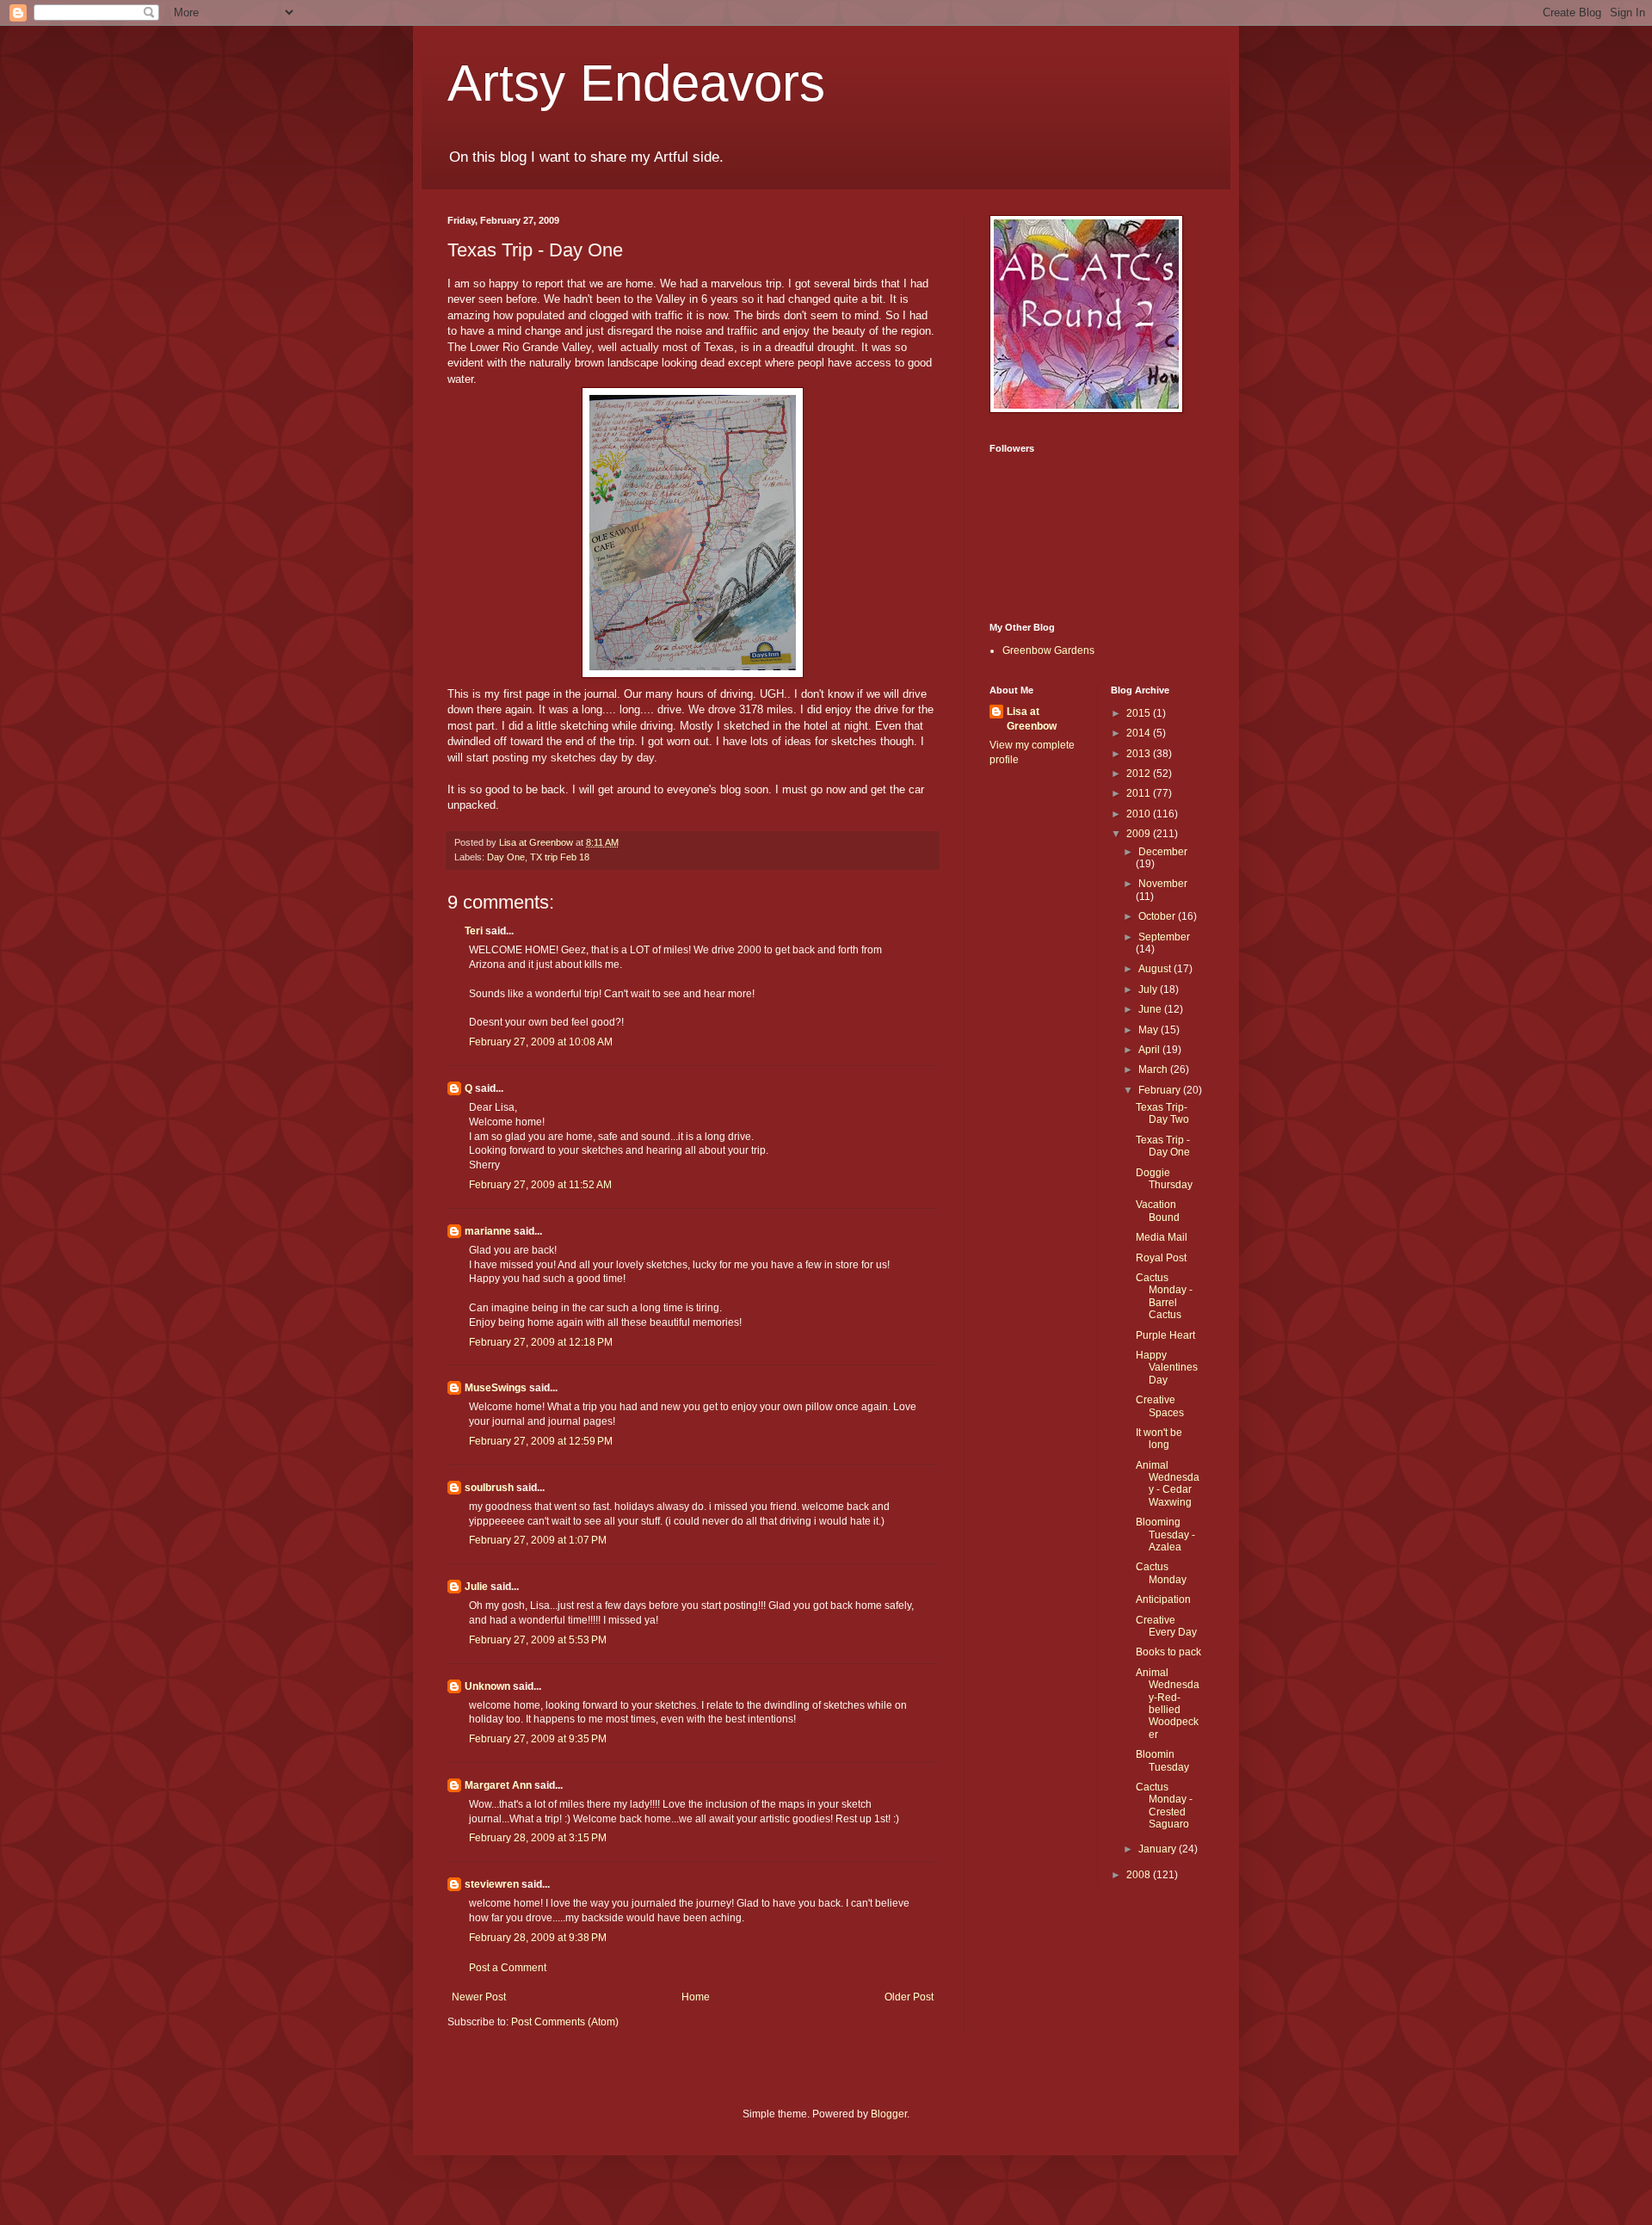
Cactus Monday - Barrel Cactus (1164, 1296)
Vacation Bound (1158, 1211)
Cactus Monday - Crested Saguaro (1164, 1806)
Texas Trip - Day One (1163, 1146)
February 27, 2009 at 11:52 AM (540, 1185)
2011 (1140, 793)
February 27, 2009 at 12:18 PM (541, 1342)
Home (696, 1997)
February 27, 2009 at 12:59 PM (541, 1441)
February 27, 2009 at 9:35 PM (538, 1739)
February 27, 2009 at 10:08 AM (541, 1042)
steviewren (492, 1884)
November (1163, 884)
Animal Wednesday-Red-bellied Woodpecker (1168, 1704)
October (1158, 916)
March (1154, 1069)
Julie (476, 1587)
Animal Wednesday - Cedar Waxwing (1168, 1484)
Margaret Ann (498, 1785)
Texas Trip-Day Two (1162, 1113)
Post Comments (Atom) (565, 2022)
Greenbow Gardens (1048, 650)
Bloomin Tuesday (1162, 1760)
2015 (1140, 713)
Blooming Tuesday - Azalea (1165, 1535)
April (1150, 1050)
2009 (1140, 834)
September (1164, 937)
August (1156, 969)
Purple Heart (1165, 1335)
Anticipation (1163, 1599)
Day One (506, 857)
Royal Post (1161, 1258)
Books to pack (1168, 1652)
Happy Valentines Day (1167, 1368)
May (1150, 1030)
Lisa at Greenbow (1032, 719)
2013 (1140, 754)
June (1151, 1009)
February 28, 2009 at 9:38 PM (538, 1938)
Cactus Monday (1161, 1573)
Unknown (487, 1686)
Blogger (889, 2114)
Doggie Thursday (1164, 1179)
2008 (1140, 1875)
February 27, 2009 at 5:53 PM (538, 1640)
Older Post (909, 1997)
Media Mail (1162, 1237)
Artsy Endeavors (636, 83)
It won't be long (1159, 1439)
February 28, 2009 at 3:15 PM (538, 1838)
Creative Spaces (1160, 1406)
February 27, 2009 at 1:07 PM (538, 1540)
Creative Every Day (1166, 1626)
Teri (474, 931)
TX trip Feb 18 (560, 857)
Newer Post (479, 1997)
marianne (488, 1231)
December (1163, 852)
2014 (1140, 733)
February (1161, 1090)
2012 (1140, 774)
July (1149, 989)
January (1159, 1849)
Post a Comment (508, 1968)
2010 (1140, 814)
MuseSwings (496, 1388)
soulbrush (489, 1488)
